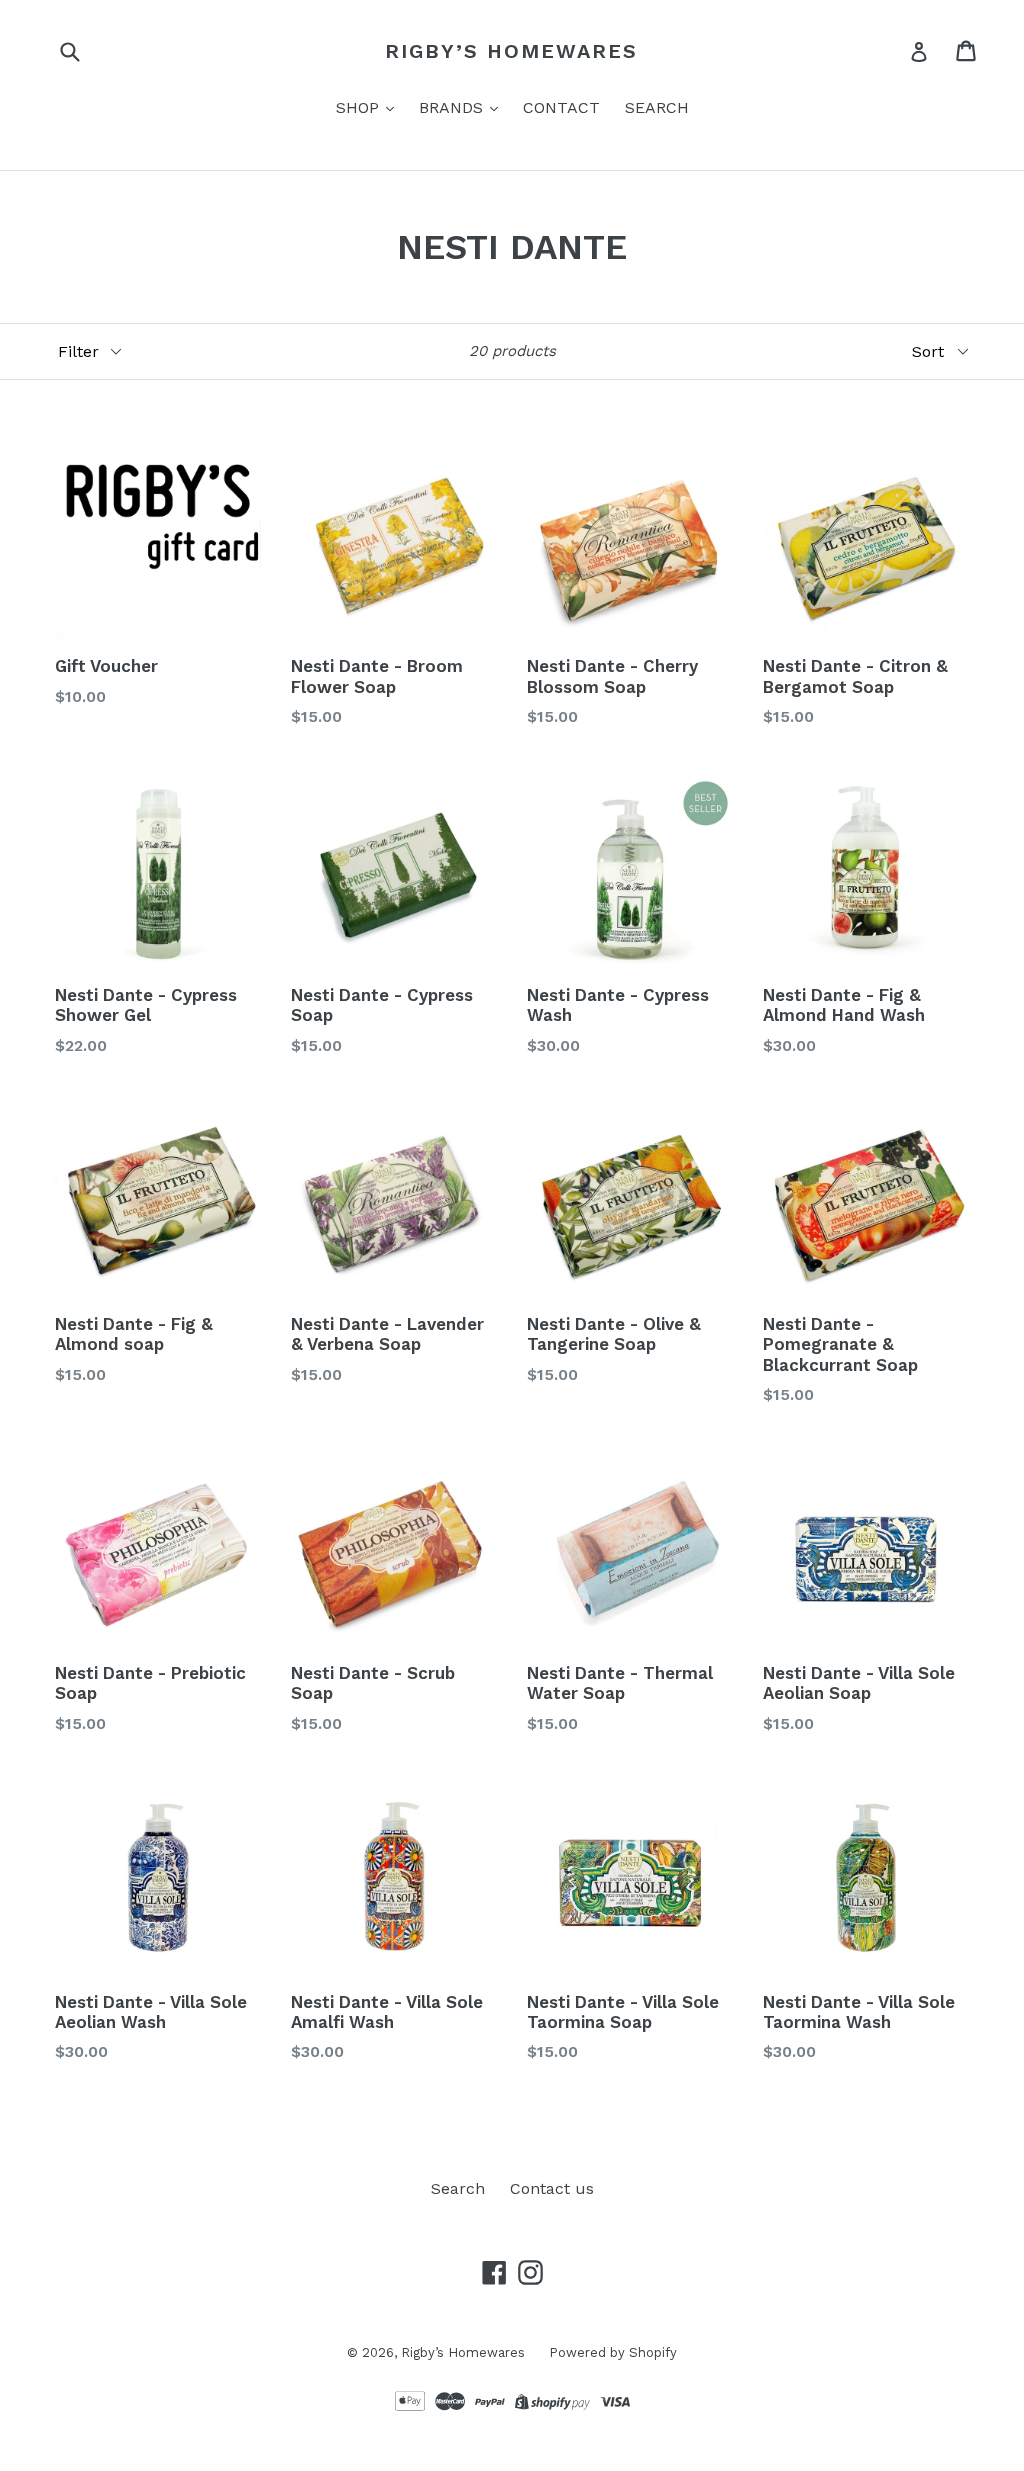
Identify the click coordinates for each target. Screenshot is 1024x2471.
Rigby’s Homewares (511, 51)
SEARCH (657, 107)
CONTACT (561, 107)
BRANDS (453, 107)
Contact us (552, 2188)
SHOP (360, 107)
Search (458, 2188)
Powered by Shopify (613, 2352)
